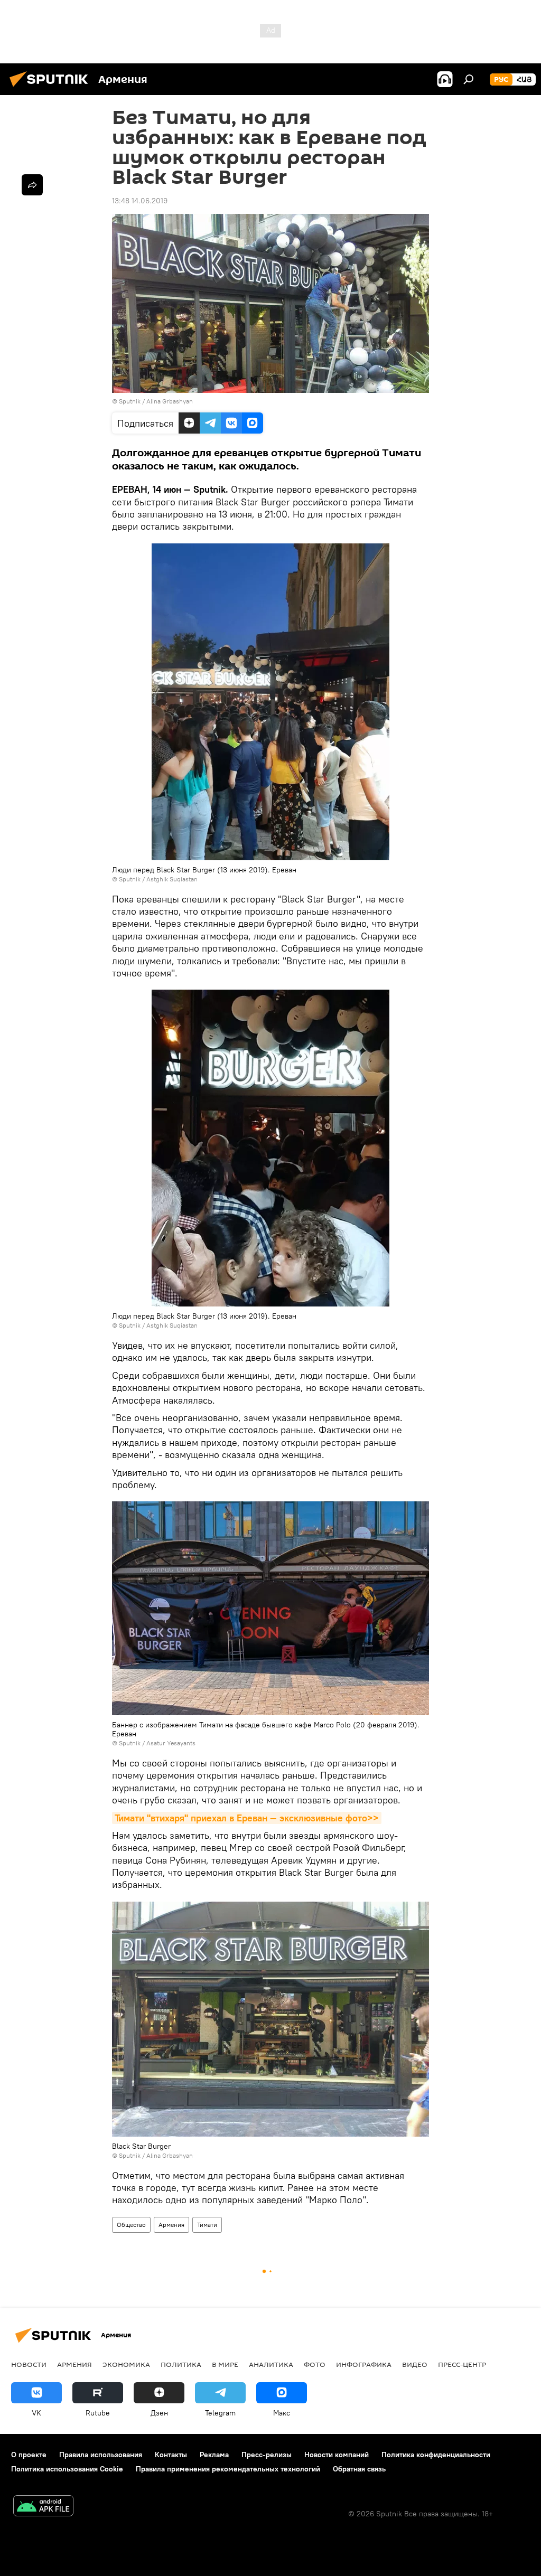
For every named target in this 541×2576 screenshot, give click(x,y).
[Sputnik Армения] (52, 88)
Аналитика (271, 2364)
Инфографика (364, 2364)
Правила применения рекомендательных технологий (228, 2469)
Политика (181, 2364)
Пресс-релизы (267, 2455)
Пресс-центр (462, 2364)
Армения (171, 2225)
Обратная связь (359, 2469)
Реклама (214, 2455)
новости (29, 2364)
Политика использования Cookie (67, 2469)
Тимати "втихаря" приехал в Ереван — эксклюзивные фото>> (247, 1818)
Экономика (126, 2364)
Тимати (207, 2225)
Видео (415, 2364)
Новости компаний (337, 2455)
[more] (32, 185)
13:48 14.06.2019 (140, 201)
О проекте (29, 2455)
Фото (315, 2364)
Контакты (171, 2455)
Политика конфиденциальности (436, 2455)
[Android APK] (43, 2507)
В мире (225, 2364)
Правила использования (101, 2455)
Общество (131, 2225)
